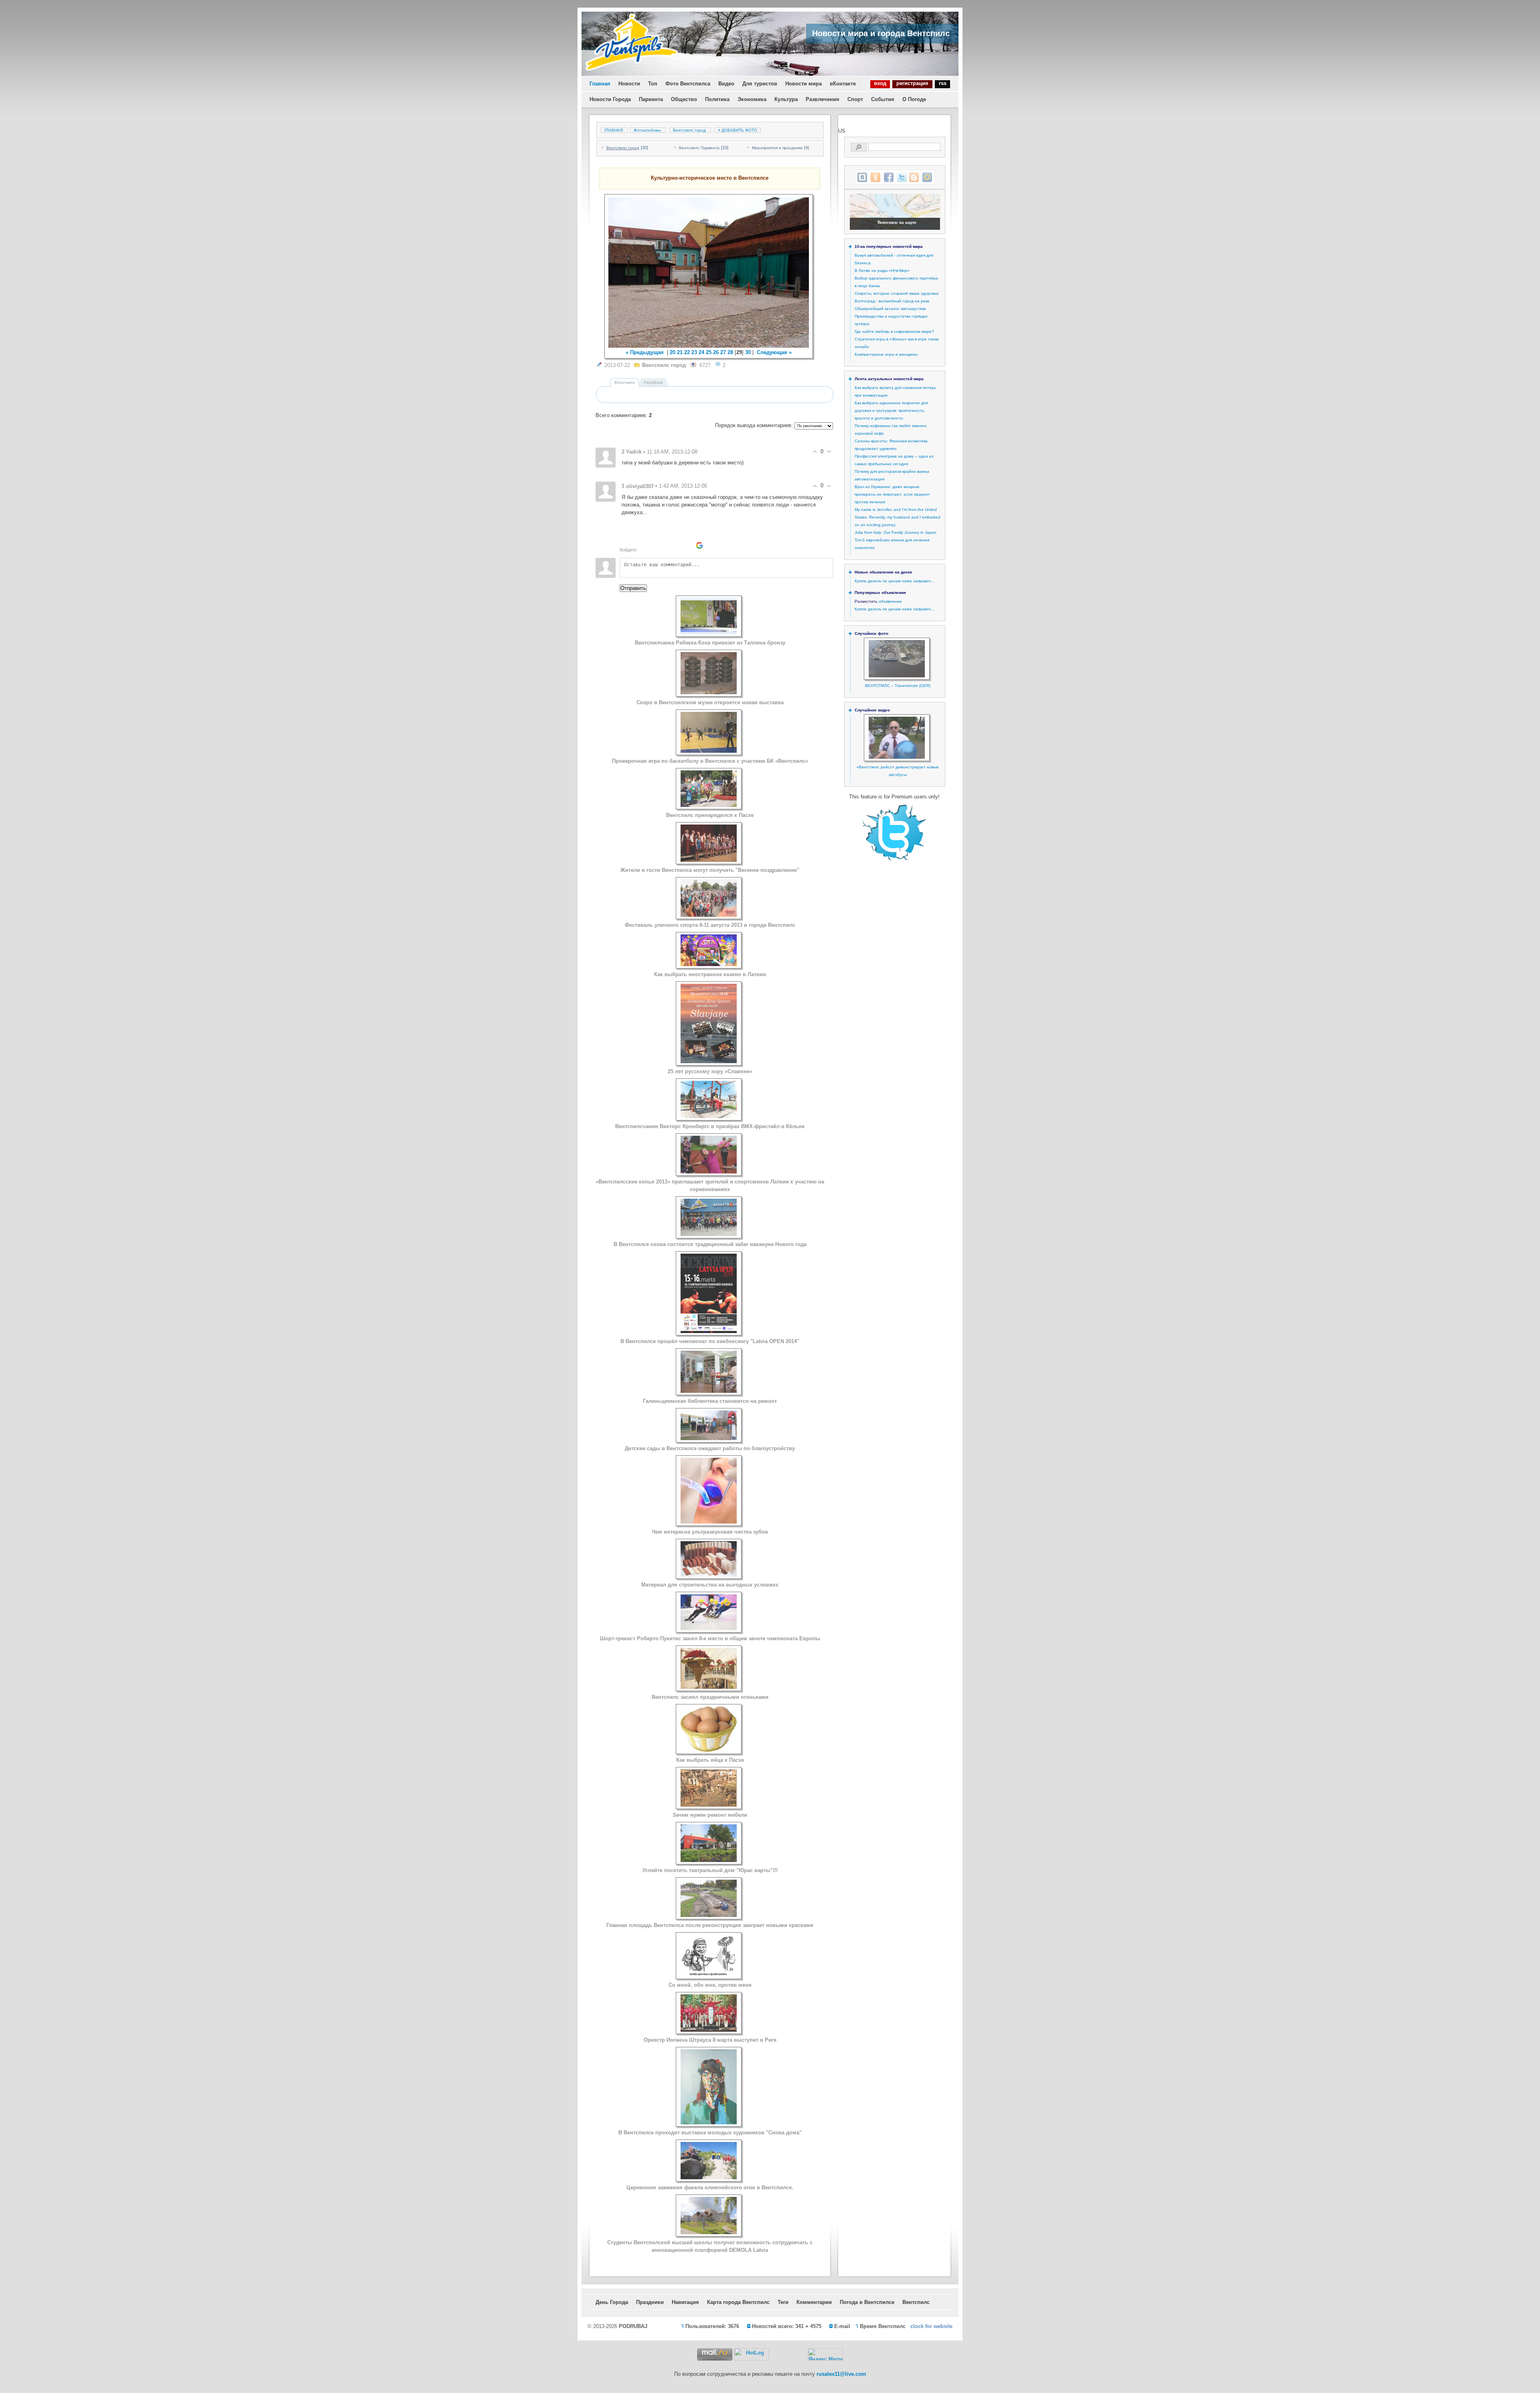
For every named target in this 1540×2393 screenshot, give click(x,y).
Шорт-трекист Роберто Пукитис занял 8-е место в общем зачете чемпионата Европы (710, 1638)
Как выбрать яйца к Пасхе (710, 1760)
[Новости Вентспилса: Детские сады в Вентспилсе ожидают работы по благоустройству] (709, 1438)
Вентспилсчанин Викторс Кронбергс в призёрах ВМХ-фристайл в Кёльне (710, 1126)
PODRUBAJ (633, 2326)
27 (723, 352)
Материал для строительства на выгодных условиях (710, 1585)
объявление (890, 601)
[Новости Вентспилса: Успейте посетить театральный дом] (709, 1860)
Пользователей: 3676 (712, 2326)
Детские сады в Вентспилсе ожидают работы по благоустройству (710, 1448)
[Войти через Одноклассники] (713, 545)
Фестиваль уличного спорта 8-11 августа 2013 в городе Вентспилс (710, 925)
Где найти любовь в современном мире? (894, 331)
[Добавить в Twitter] (902, 177)
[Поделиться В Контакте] (862, 177)
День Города (612, 2302)
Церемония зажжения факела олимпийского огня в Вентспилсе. (710, 2187)
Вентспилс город (689, 130)
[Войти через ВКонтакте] (659, 545)
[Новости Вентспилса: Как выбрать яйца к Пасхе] (709, 1750)
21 (680, 352)
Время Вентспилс (883, 2326)
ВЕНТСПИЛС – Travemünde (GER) (898, 686)
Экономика (752, 99)
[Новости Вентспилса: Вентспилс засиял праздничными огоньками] (709, 1687)
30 (748, 352)
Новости (629, 84)
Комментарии (814, 2302)
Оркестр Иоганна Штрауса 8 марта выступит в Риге (710, 2040)
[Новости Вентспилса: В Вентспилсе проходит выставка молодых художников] (709, 2122)
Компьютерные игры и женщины (886, 354)
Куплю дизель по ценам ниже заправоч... (895, 581)
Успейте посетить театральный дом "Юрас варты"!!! (710, 1870)
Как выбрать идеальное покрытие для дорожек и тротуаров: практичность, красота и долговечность (891, 410)
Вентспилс (916, 2302)
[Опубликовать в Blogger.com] (914, 177)
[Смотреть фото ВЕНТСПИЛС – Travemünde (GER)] (897, 676)
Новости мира (803, 84)
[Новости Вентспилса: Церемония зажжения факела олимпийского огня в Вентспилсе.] (709, 2177)
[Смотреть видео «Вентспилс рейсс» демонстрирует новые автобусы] (897, 757)
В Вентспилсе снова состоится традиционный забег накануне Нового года (710, 1244)
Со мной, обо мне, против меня (710, 1985)
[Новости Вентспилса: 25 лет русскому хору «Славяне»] (709, 1061)
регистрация (912, 83)
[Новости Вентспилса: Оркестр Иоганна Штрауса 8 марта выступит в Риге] (709, 2030)
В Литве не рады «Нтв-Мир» (882, 271)
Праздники (650, 2302)
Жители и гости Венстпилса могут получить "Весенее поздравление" (710, 870)
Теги (783, 2302)
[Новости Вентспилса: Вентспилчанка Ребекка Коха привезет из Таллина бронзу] (709, 633)
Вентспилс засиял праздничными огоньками (710, 1697)
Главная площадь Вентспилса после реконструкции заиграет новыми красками (710, 1925)
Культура (786, 99)
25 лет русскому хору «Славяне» (710, 1071)
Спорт (855, 99)
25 (709, 352)
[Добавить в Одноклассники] (875, 177)
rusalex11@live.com (841, 2374)
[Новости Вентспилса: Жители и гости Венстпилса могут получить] (709, 860)
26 (716, 352)
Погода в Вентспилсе (867, 2302)
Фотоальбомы (647, 130)
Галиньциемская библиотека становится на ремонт (710, 1401)
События (883, 99)
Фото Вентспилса (688, 84)
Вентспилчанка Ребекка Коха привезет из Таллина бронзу (710, 643)
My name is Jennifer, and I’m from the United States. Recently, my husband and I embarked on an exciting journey (898, 517)
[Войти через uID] (645, 545)
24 (701, 352)
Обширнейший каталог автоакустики (890, 309)
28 (730, 352)
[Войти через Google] (699, 545)
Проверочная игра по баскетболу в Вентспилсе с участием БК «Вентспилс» (710, 761)
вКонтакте (843, 84)
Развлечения (823, 99)
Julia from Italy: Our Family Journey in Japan (896, 532)
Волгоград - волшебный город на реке (892, 301)
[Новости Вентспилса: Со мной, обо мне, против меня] (709, 1975)
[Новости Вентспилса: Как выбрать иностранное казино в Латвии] (709, 964)
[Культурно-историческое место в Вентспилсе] (709, 273)
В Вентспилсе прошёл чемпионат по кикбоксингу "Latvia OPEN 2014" (710, 1341)
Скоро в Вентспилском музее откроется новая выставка (710, 702)
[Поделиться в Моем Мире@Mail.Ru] (927, 177)
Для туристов (760, 84)
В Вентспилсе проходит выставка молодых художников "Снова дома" (710, 2133)
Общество (684, 99)
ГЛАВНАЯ (614, 130)
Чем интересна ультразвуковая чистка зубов (710, 1532)
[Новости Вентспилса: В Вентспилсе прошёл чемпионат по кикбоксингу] (709, 1331)
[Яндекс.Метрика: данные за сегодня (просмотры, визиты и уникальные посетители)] (825, 2354)
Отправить (633, 588)
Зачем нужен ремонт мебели (710, 1815)
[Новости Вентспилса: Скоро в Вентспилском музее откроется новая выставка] (709, 692)
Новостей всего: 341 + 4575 (787, 2326)
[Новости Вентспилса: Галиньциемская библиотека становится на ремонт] (709, 1391)
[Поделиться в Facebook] (889, 177)
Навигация (685, 2302)
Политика (717, 99)
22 (687, 352)
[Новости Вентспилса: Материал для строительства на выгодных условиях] (709, 1575)
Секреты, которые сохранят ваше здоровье (897, 293)
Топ (653, 84)
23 (694, 352)
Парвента (651, 99)
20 (673, 352)
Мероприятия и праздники (777, 148)
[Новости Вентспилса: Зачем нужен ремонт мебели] (709, 1805)
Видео (726, 84)
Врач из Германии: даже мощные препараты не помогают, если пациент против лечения (892, 494)
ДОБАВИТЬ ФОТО (738, 130)
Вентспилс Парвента (699, 148)
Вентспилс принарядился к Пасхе (710, 815)
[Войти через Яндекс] (686, 545)
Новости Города (610, 99)
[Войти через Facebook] (672, 545)
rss (943, 83)
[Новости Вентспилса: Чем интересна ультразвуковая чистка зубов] (709, 1522)
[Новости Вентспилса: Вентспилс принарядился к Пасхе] (709, 805)
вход (880, 83)
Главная (600, 84)
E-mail (842, 2326)
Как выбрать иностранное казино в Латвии (710, 974)
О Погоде (914, 99)
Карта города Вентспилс (738, 2302)
